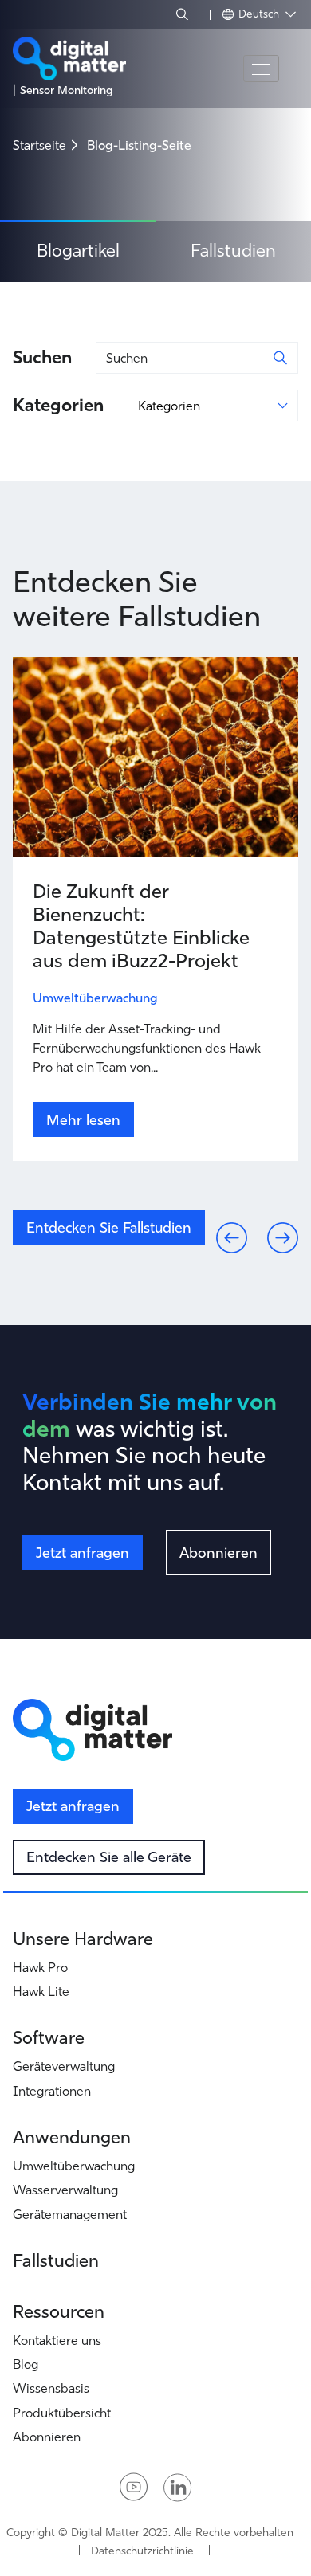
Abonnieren (218, 1553)
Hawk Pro (40, 1967)
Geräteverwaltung (64, 2066)
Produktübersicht (62, 2413)
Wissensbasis (51, 2388)
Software (49, 2038)
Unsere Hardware (83, 1939)
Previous (218, 1225)
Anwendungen (72, 2137)
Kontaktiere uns (57, 2340)
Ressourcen (59, 2312)
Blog (26, 2364)
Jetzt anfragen (83, 1553)
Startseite (39, 145)
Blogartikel (78, 251)
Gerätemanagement (70, 2214)
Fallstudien (233, 251)
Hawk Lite (41, 1991)
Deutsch (260, 14)
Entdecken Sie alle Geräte (109, 1857)
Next (270, 1225)
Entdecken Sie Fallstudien (109, 1227)
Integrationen (52, 2091)
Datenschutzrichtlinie (142, 2551)
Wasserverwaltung (65, 2190)
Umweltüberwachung (74, 2166)
